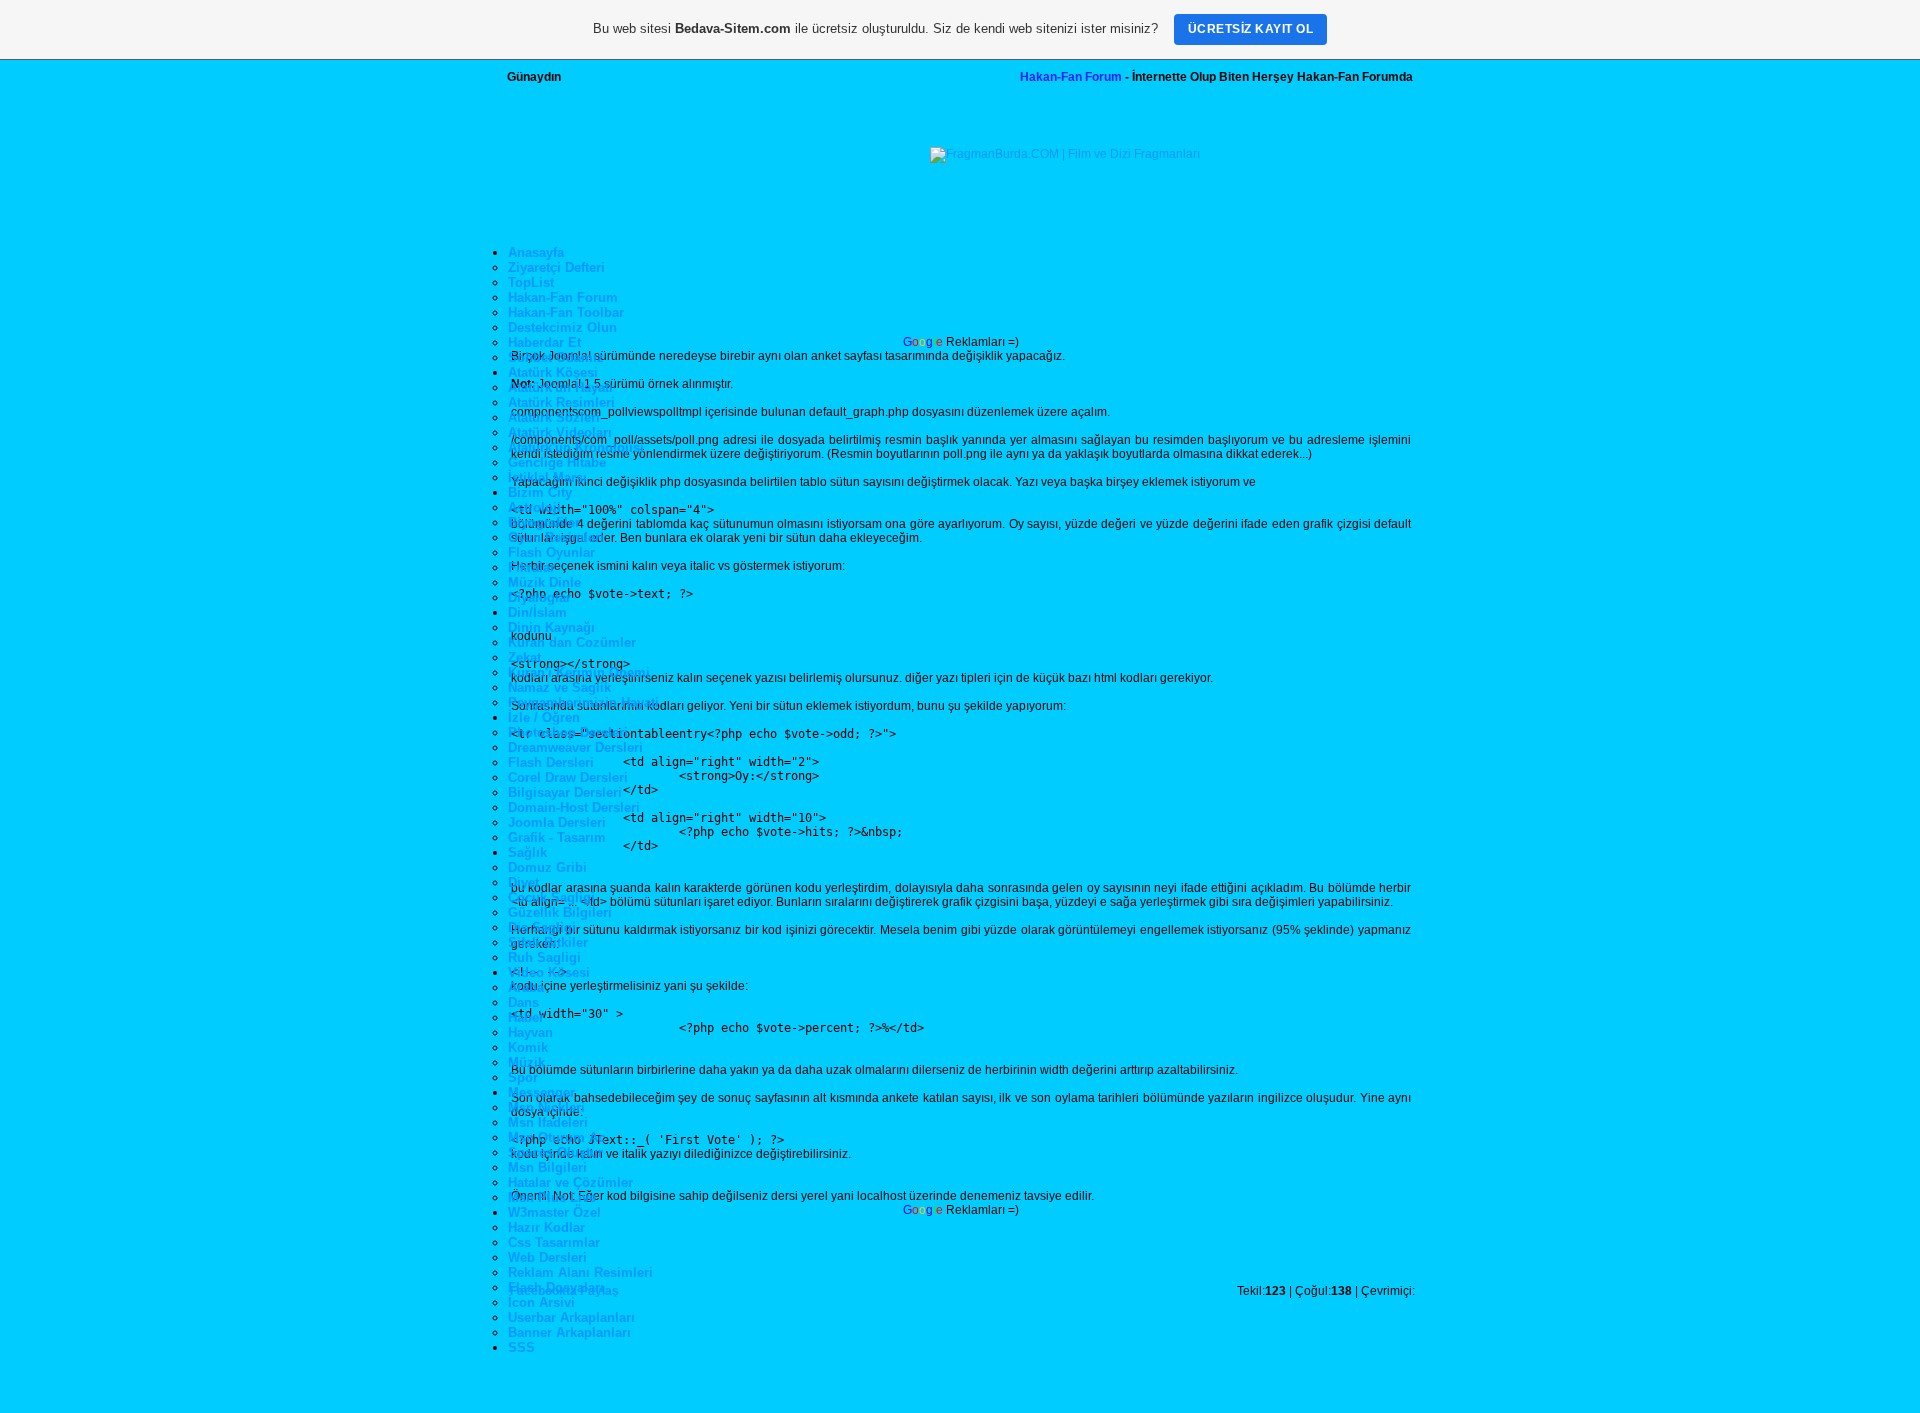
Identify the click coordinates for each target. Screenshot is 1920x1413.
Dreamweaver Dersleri (575, 747)
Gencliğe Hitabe (557, 462)
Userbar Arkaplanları (571, 1317)
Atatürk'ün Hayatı (560, 387)
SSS (521, 1347)
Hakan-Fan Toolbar (566, 312)
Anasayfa (536, 252)
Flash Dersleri (551, 762)
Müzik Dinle (544, 582)
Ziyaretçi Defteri (556, 267)
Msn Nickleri (546, 1107)
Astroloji (534, 507)
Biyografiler (544, 522)
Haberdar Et (544, 342)
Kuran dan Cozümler (572, 642)
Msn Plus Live (552, 1197)
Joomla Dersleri (557, 822)
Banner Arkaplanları (569, 1332)
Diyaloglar (539, 597)
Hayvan (530, 1032)
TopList (531, 282)
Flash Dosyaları (556, 1287)
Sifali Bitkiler (548, 942)
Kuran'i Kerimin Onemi (579, 672)
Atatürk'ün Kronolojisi (576, 447)
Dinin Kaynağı (551, 627)
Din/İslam (537, 612)
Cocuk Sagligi (551, 897)
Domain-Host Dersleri (574, 807)
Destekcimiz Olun (562, 327)
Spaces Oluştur (555, 1152)
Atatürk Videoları (560, 432)
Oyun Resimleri (556, 537)
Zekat (524, 657)
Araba (526, 987)
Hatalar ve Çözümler (570, 1182)
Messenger (541, 1092)
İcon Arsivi (541, 1302)
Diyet (523, 882)
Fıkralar (531, 567)
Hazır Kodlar (546, 1227)
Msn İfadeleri (548, 1122)
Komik (528, 1047)
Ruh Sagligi (544, 957)
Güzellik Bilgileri (560, 912)
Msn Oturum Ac (556, 1137)
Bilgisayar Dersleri (565, 792)
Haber (526, 1017)
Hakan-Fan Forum (1071, 77)
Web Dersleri (547, 1257)
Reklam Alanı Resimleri (580, 1272)
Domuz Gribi (547, 867)
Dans (523, 1002)
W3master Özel (554, 1212)
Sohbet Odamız (556, 357)
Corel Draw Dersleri (568, 777)
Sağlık (527, 852)
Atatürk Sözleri (554, 417)
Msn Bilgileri (547, 1167)
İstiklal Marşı (547, 477)
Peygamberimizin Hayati (583, 702)
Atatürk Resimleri (561, 402)
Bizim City (540, 492)
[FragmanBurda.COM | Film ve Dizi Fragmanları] (1065, 154)
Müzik (526, 1062)
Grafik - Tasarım (557, 837)
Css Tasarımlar (554, 1242)
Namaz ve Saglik (559, 687)
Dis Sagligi (542, 927)
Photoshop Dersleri (568, 732)
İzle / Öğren (544, 717)
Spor (523, 1077)
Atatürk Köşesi (553, 372)
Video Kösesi (549, 972)
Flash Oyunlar (551, 552)
